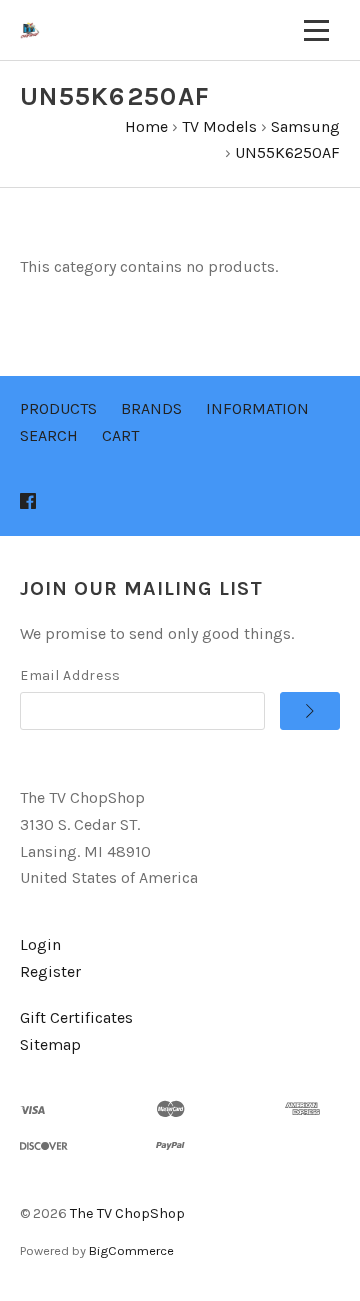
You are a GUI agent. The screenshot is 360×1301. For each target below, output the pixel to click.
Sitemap (50, 1044)
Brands (151, 408)
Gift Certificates (76, 1017)
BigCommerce (131, 1250)
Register (50, 971)
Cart (120, 435)
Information (257, 408)
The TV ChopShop (127, 1213)
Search (49, 435)
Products (58, 408)
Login (40, 944)
